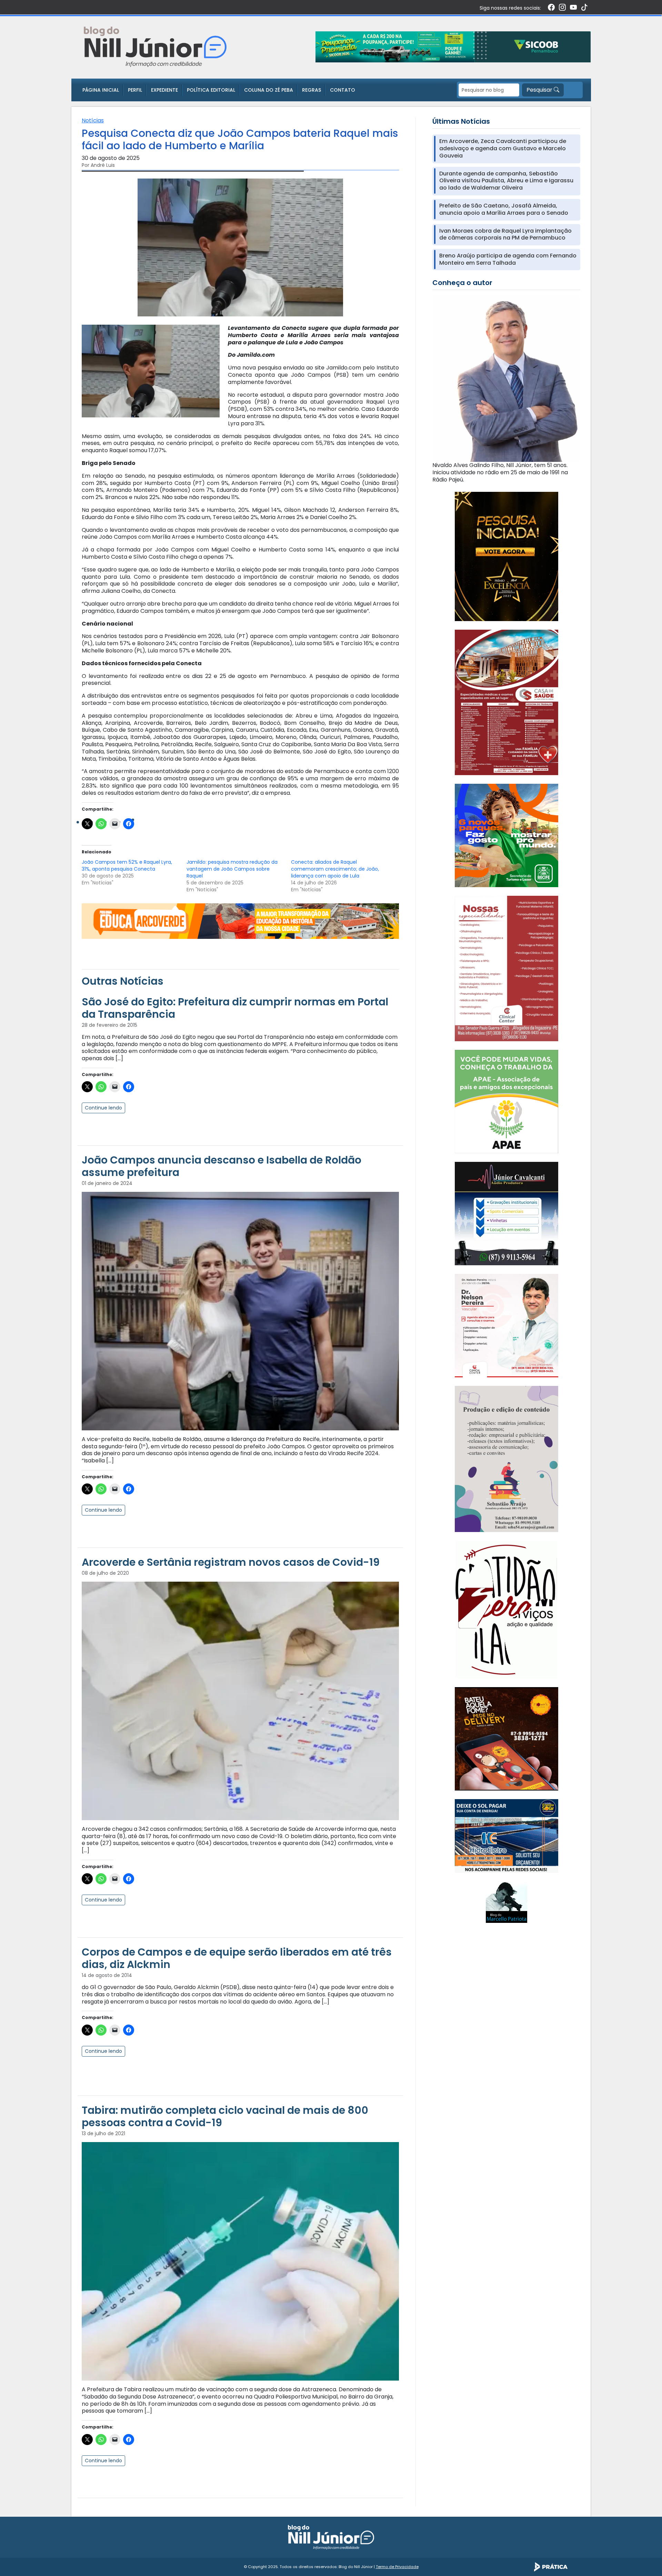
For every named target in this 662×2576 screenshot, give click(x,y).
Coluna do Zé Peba (269, 90)
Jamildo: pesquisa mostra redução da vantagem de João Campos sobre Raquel (232, 869)
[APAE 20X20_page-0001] (506, 1101)
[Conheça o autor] (506, 378)
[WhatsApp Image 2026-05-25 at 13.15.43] (506, 702)
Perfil (135, 90)
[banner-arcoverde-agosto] (240, 921)
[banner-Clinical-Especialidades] (506, 968)
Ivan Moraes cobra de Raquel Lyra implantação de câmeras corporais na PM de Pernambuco (505, 235)
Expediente (164, 90)
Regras (312, 90)
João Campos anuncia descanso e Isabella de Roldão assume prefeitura (222, 1166)
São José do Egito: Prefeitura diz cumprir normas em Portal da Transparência (235, 1008)
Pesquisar (540, 90)
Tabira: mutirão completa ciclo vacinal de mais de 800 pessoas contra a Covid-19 (225, 2116)
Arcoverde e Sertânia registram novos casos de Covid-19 (231, 1562)
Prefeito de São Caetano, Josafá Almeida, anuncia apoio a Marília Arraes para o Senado (504, 210)
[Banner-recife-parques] (506, 835)
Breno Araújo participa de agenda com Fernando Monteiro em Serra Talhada (508, 260)
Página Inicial (101, 90)
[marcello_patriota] (506, 1902)
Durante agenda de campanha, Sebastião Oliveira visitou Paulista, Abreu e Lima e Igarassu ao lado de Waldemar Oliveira (506, 181)
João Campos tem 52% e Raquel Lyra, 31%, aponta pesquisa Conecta (127, 865)
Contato (343, 90)
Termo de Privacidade (397, 2567)
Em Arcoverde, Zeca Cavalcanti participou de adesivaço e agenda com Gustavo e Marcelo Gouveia (503, 149)
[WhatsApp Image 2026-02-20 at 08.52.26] (506, 556)
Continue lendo (103, 1108)
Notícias (93, 120)
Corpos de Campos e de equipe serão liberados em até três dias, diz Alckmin (237, 1958)
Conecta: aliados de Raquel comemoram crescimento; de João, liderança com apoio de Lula (335, 869)
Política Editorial (211, 90)
